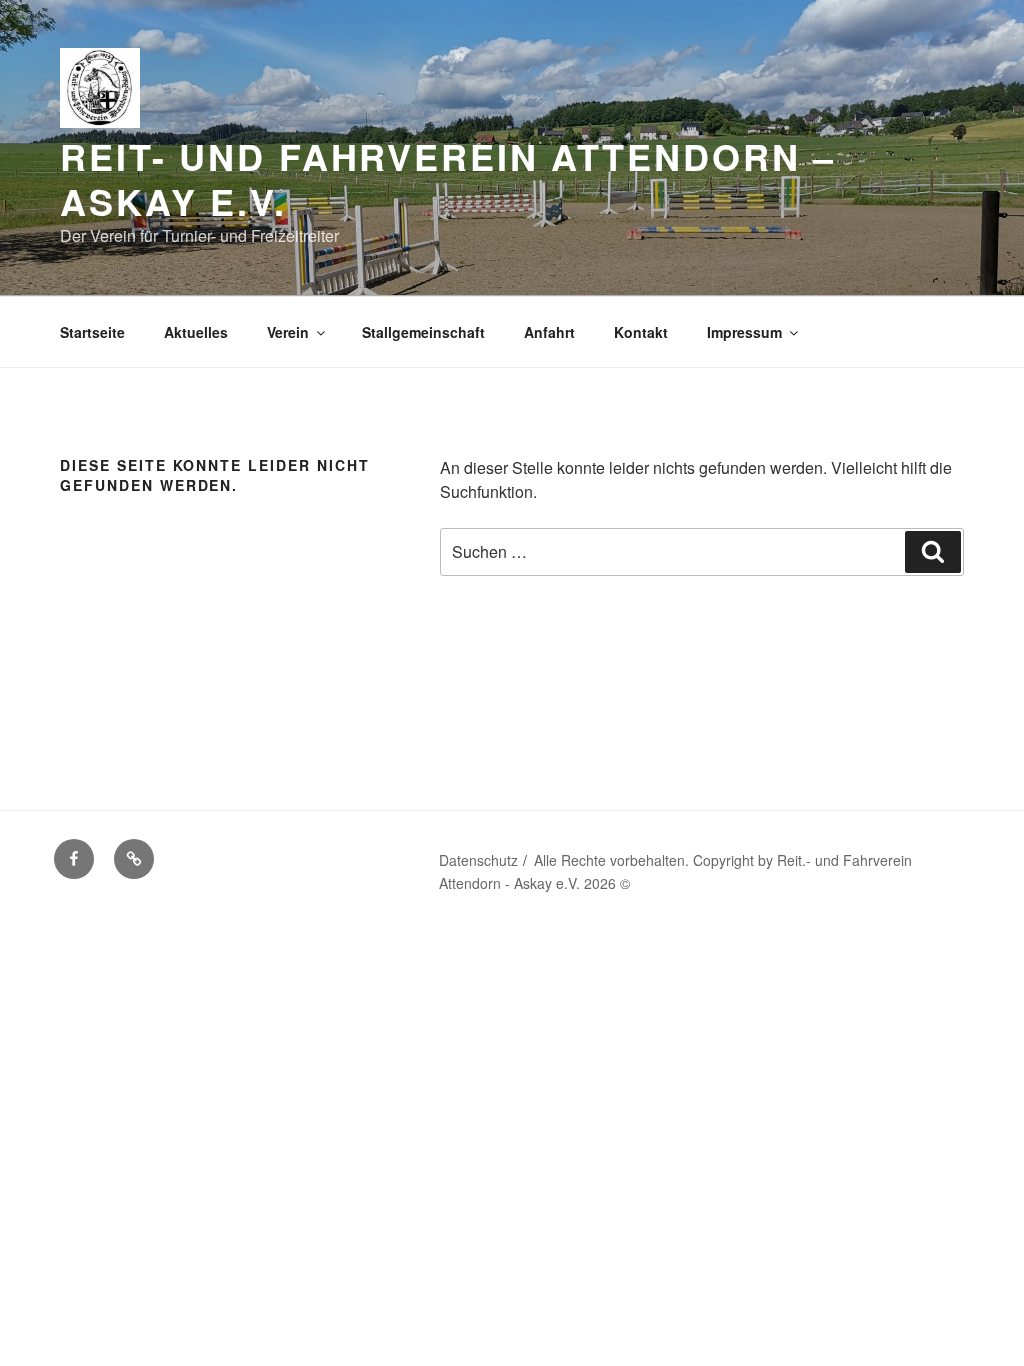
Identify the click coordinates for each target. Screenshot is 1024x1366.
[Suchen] (933, 552)
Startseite (92, 332)
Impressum (744, 332)
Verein (288, 332)
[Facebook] (74, 859)
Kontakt (641, 332)
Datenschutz (478, 860)
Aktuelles (196, 332)
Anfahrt (549, 332)
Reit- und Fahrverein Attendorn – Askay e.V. (448, 178)
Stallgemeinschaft (423, 332)
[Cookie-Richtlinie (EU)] (134, 859)
